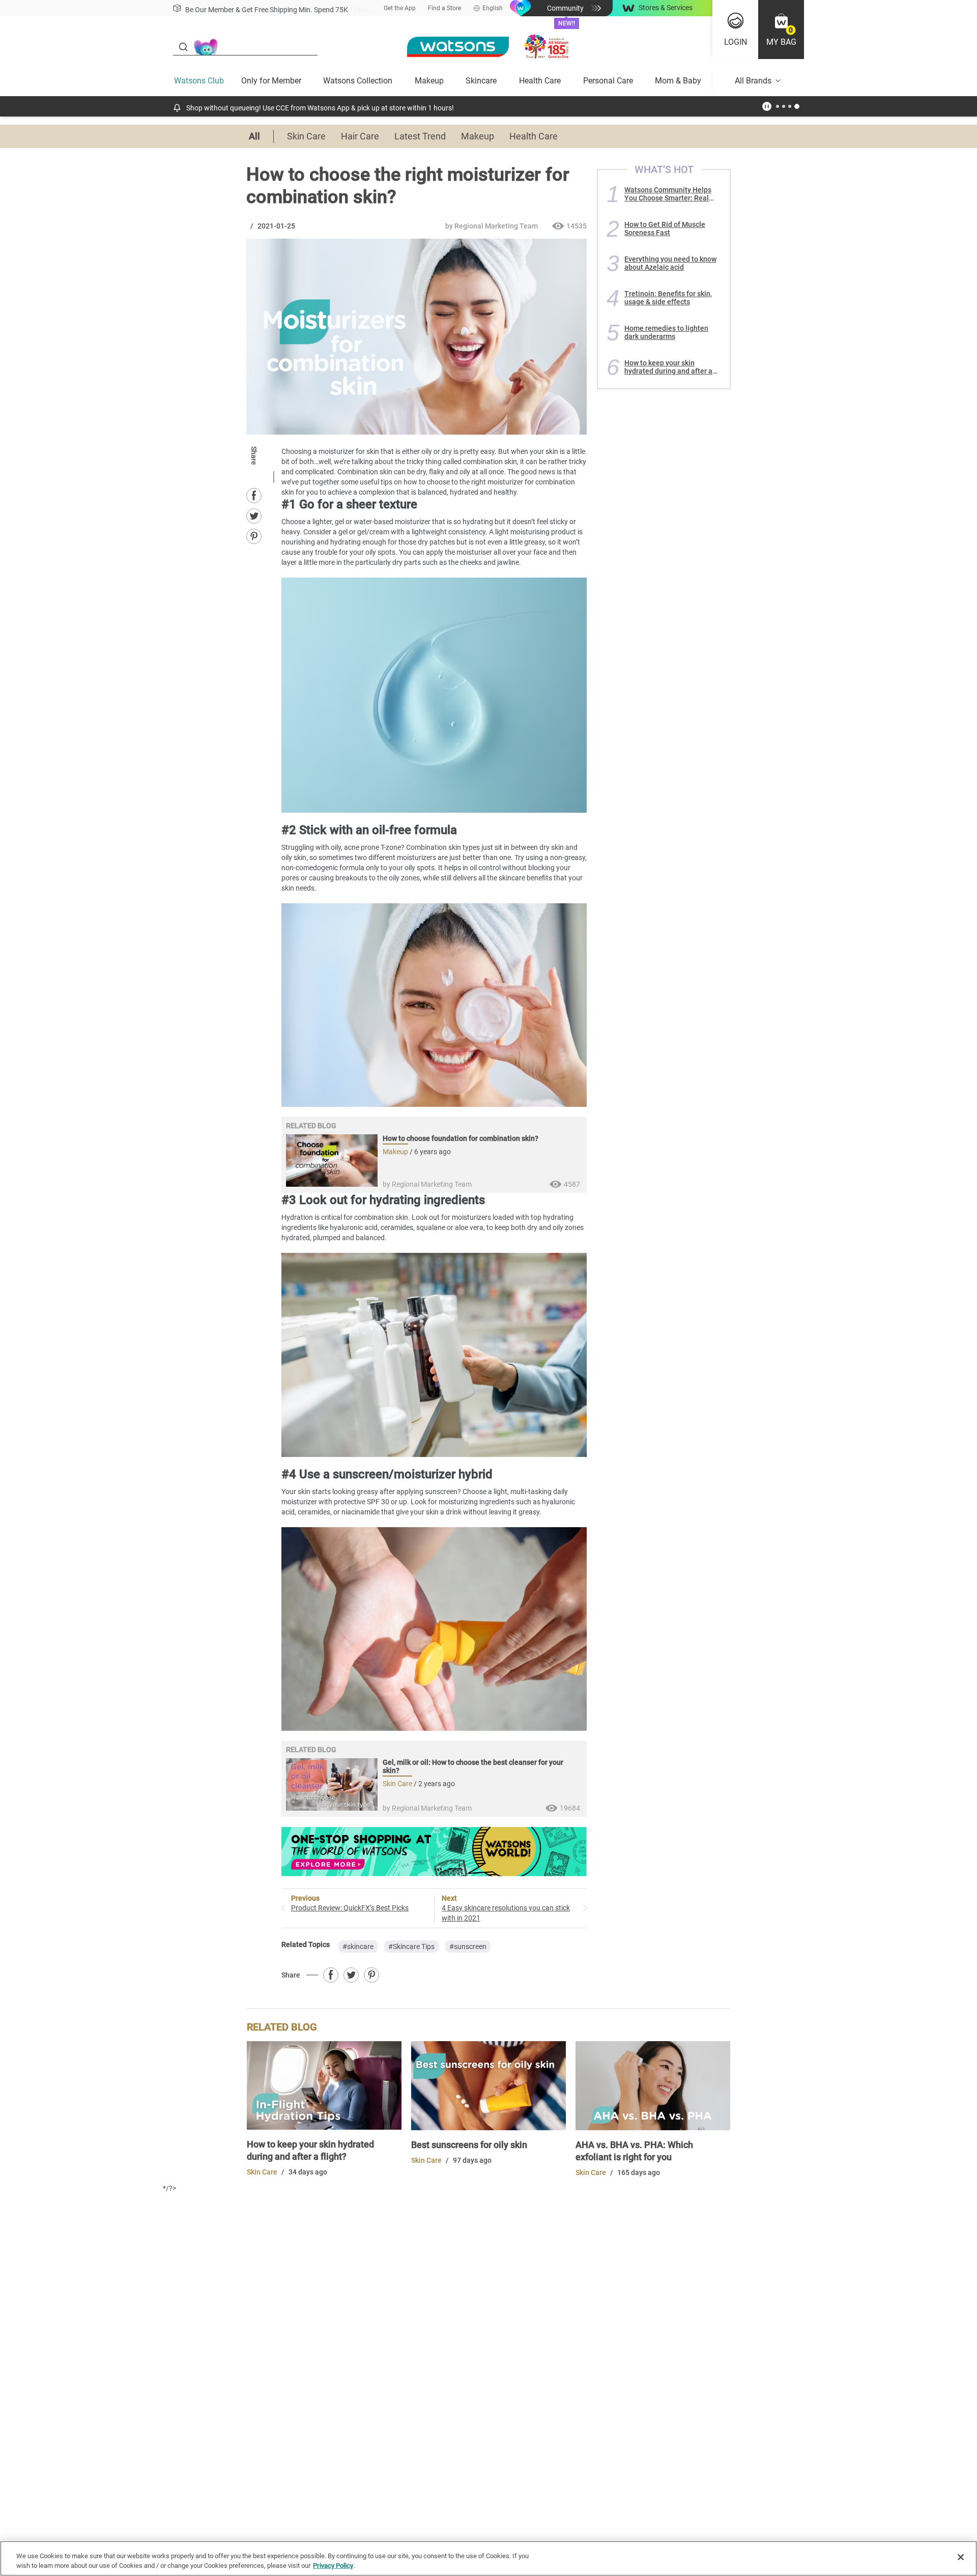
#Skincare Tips (411, 1947)
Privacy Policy (333, 2566)
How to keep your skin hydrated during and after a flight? (668, 367)
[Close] (961, 2557)
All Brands (753, 81)
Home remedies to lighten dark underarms (666, 332)
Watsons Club (199, 81)
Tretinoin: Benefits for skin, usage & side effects (668, 298)
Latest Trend (420, 136)
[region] (489, 2558)
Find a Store (444, 8)
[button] (781, 30)
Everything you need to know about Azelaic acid (670, 263)
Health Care (540, 81)
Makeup (429, 81)
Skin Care (306, 136)
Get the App (400, 8)
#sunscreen (468, 1947)
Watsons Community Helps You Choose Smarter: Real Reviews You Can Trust (668, 194)
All (254, 136)
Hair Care (360, 136)
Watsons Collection (358, 81)
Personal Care (608, 81)
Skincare (481, 81)
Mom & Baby (678, 81)
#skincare (358, 1947)
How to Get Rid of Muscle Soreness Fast (665, 228)
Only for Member (271, 81)
